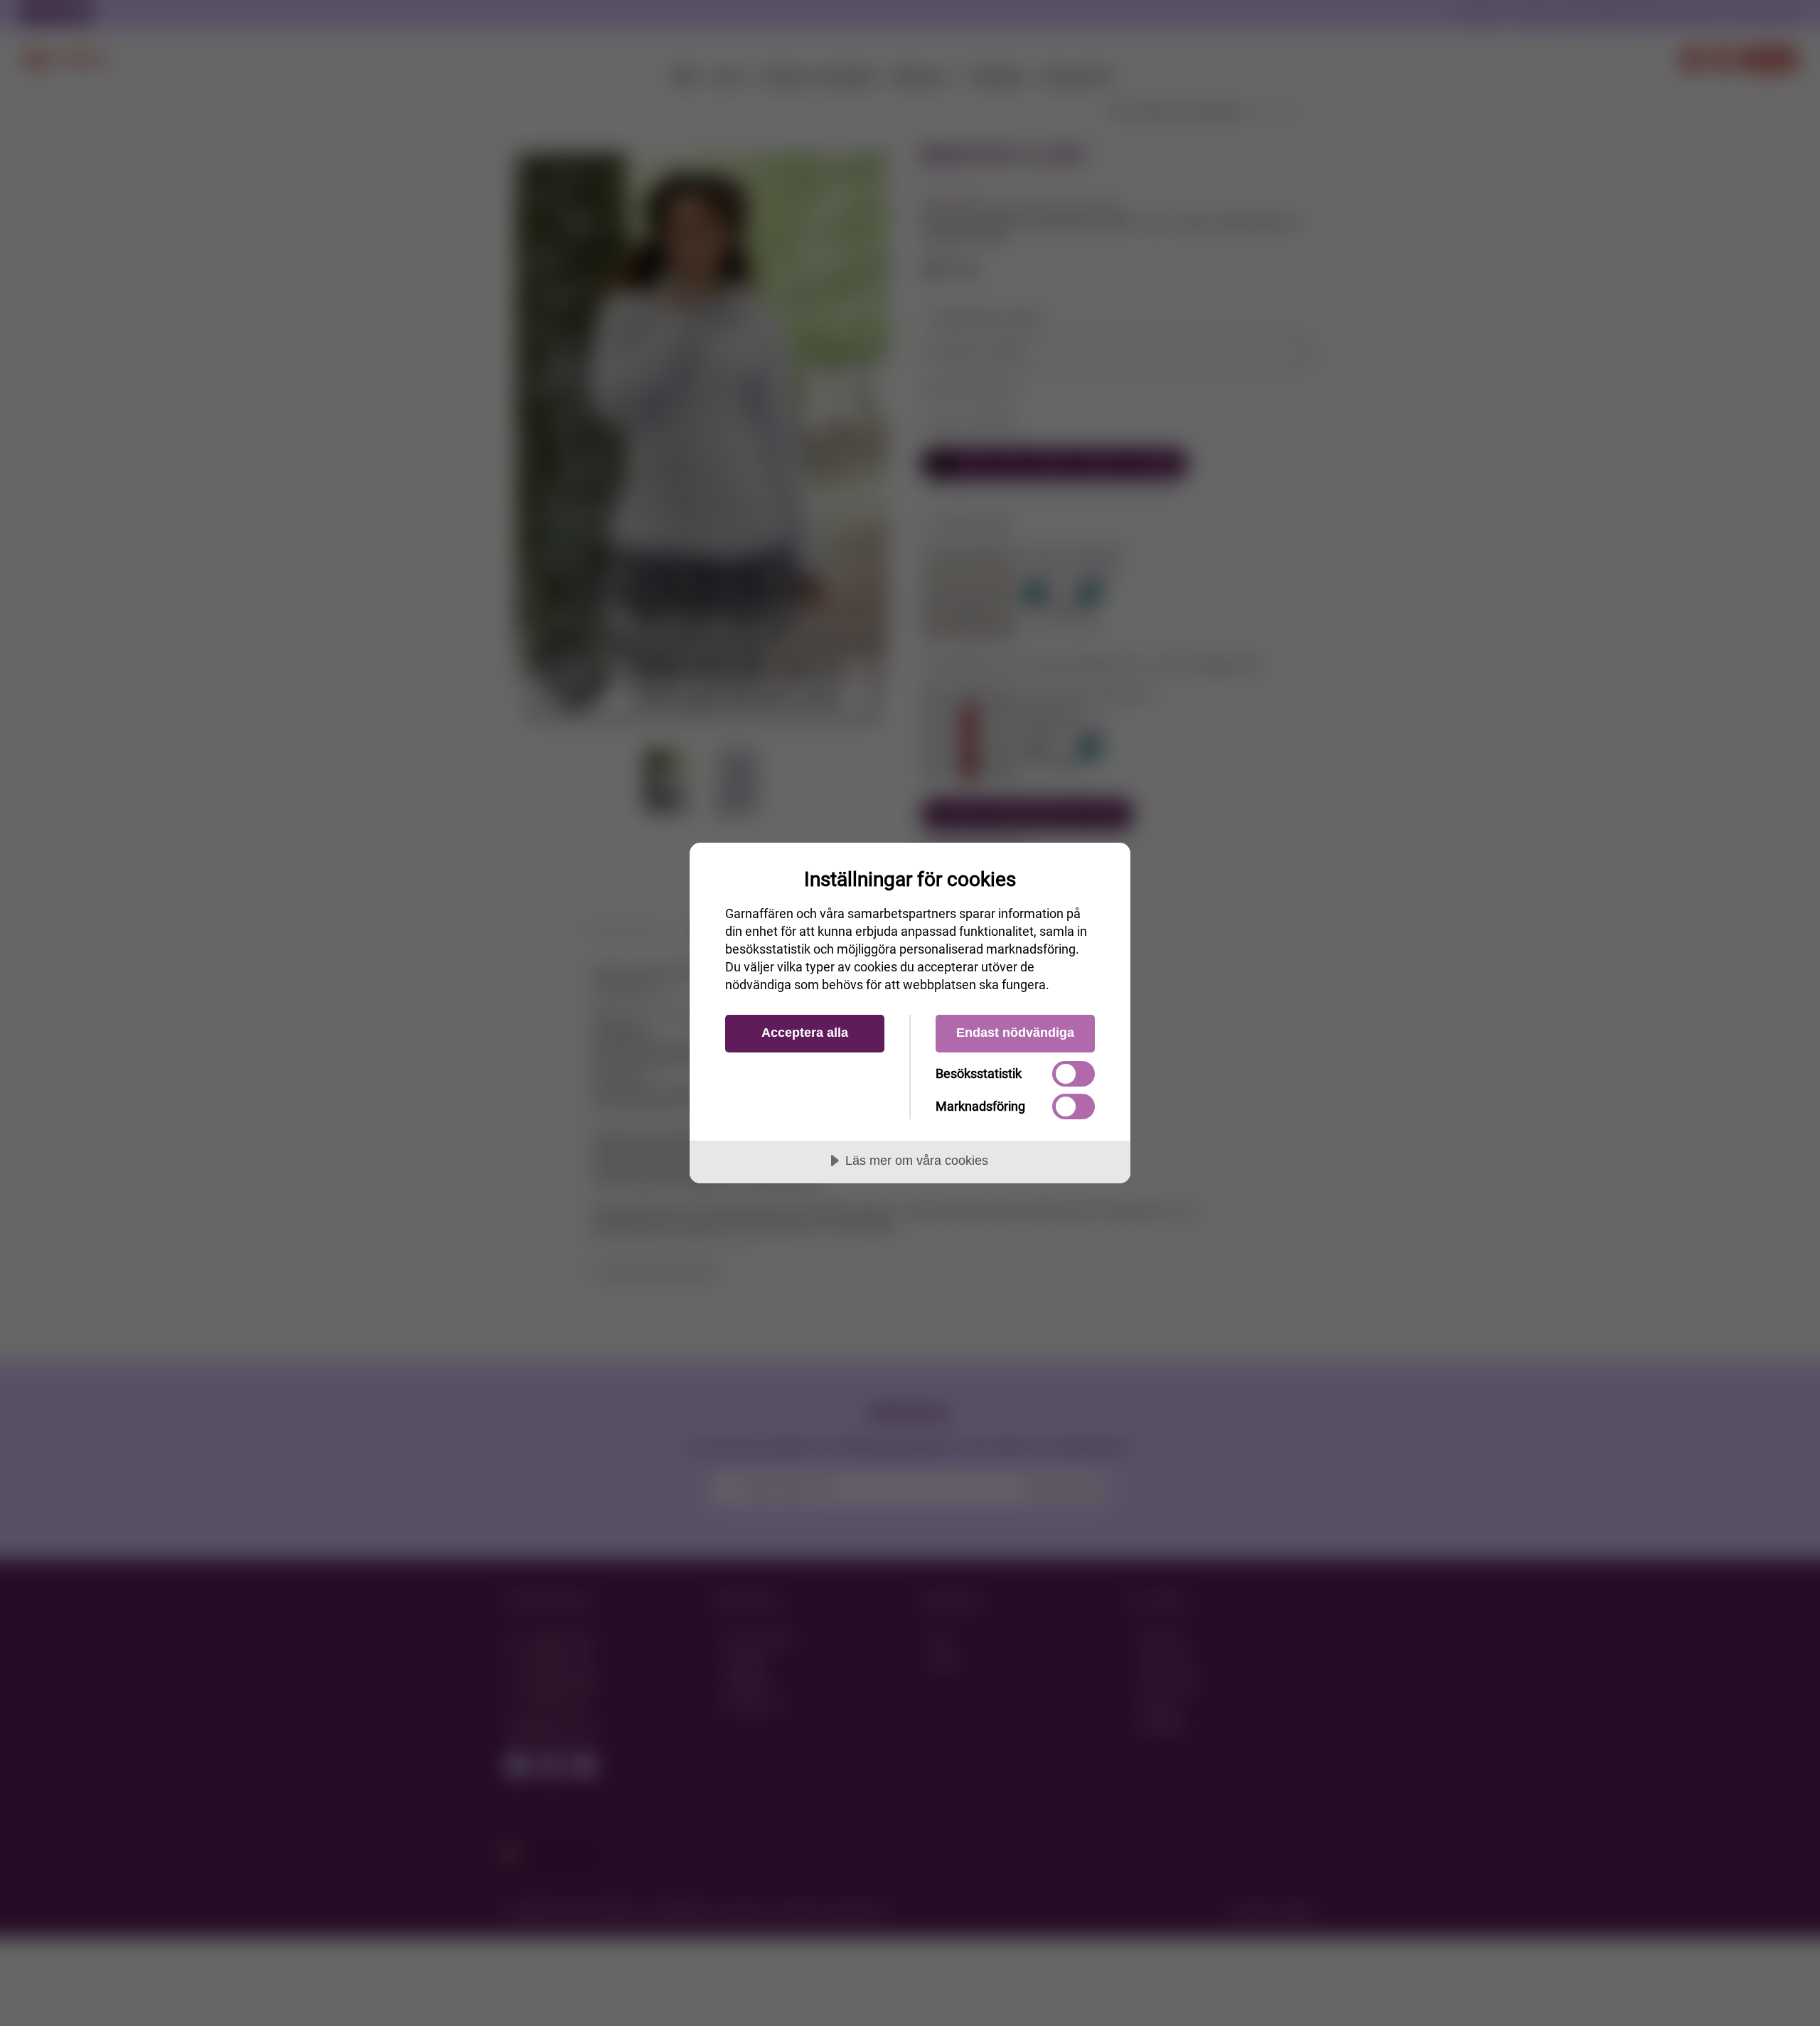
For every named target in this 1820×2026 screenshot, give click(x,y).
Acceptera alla (805, 1033)
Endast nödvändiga (1015, 1033)
